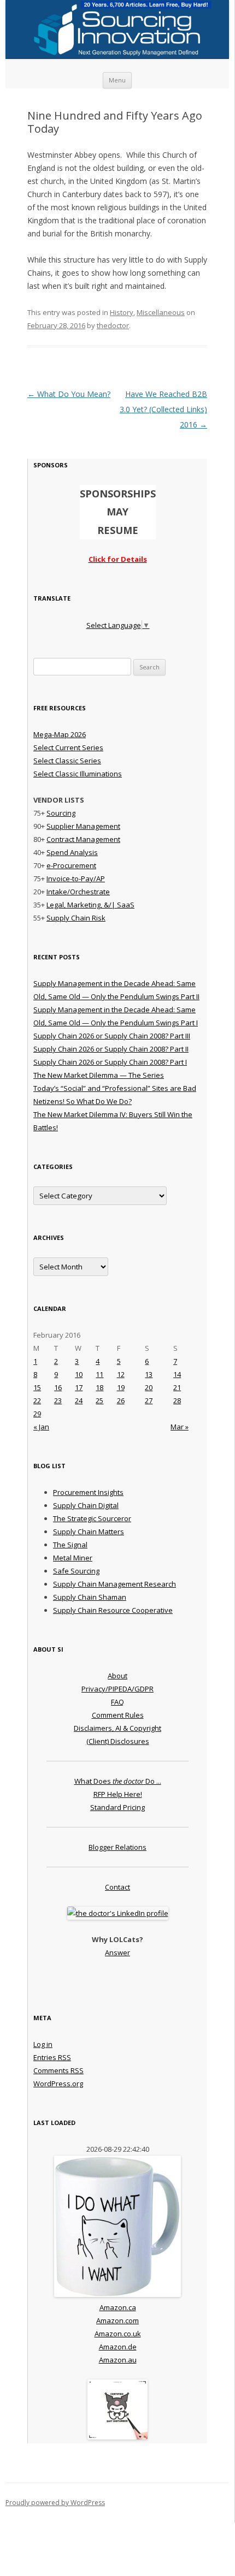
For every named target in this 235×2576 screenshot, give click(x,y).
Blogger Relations (117, 1847)
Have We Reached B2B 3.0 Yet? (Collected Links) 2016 (163, 409)
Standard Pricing (117, 1807)
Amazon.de (118, 2347)
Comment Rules (118, 1715)
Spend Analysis (72, 852)
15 (37, 1387)
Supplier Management (83, 826)
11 (99, 1374)
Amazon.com (117, 2320)
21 (177, 1387)
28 (177, 1400)
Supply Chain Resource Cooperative (113, 1610)
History (122, 312)
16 (58, 1387)
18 (99, 1387)
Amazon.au (118, 2360)
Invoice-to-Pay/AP (76, 879)
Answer (117, 1952)
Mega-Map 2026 (60, 734)
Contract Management (83, 839)
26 (121, 1400)
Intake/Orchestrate (78, 892)
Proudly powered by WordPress (55, 2503)
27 (149, 1400)
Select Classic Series (67, 761)
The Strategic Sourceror (92, 1518)
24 (79, 1400)
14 (177, 1374)
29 (37, 1414)
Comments (58, 2070)
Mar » (180, 1427)
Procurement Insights (88, 1492)
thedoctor (113, 325)
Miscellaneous (161, 312)
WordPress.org (58, 2084)
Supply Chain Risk (76, 918)
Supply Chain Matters (89, 1532)
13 (149, 1374)
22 (37, 1400)
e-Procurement (71, 865)
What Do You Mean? (69, 394)
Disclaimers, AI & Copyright (117, 1728)
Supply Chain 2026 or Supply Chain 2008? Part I (110, 1062)
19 (121, 1387)
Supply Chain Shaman (90, 1597)
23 (58, 1400)
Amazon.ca (118, 2307)
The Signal (70, 1545)
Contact (117, 1887)
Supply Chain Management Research (114, 1584)
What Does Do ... (118, 1781)
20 (149, 1387)
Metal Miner (73, 1558)
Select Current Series (68, 747)
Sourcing (61, 813)
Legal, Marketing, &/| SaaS (90, 905)
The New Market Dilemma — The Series (99, 1075)
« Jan (41, 1427)
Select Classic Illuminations (78, 774)
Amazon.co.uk (118, 2334)
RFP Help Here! (118, 1794)
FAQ (117, 1702)
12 (121, 1374)
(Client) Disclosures (118, 1741)
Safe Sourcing (76, 1571)
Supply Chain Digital (86, 1505)
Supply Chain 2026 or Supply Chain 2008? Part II (111, 1049)
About (117, 1676)
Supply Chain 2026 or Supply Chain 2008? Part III (112, 1036)
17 (79, 1387)
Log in (43, 2044)
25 (99, 1400)
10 (79, 1374)
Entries (52, 2057)
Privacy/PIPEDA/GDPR (117, 1689)
